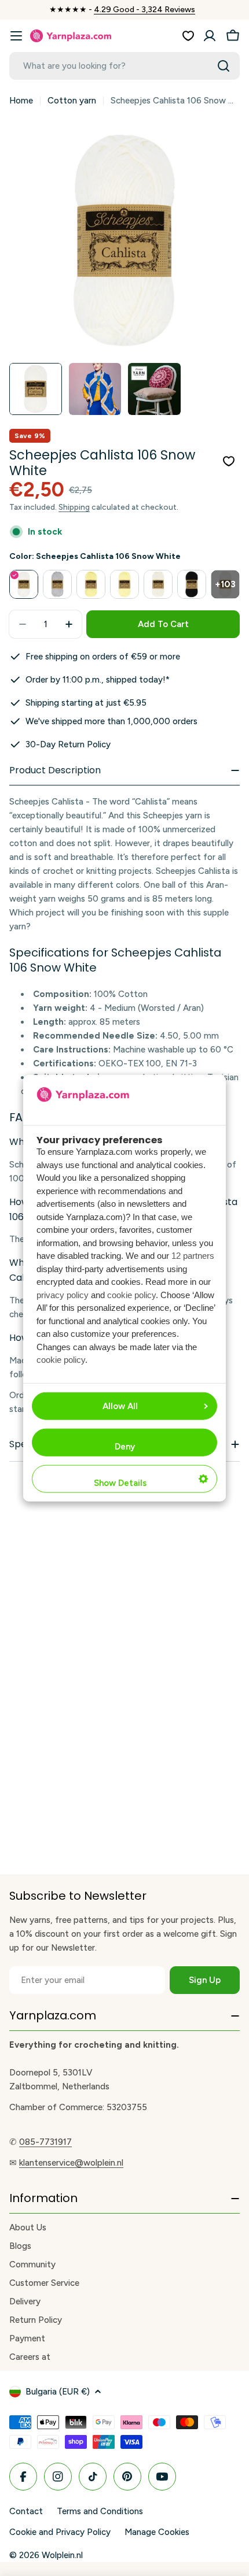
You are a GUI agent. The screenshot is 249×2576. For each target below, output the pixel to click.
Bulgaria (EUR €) (58, 2392)
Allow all (120, 1406)
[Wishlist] (188, 36)
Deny (125, 1447)
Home (21, 101)
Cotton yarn (72, 101)
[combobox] (124, 66)
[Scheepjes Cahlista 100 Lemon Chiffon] (91, 584)
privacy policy (63, 1294)
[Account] (210, 36)
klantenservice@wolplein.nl (71, 2163)
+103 (225, 584)
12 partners (193, 1256)
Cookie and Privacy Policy (60, 2532)
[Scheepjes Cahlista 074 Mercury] (57, 584)
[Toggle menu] (16, 36)
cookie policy (131, 1294)
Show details (120, 1483)
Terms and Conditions (100, 2511)
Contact (26, 2511)
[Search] (224, 66)
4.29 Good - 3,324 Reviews (144, 10)
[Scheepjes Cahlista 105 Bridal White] (158, 584)
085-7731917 (45, 2142)
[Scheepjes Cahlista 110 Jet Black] (192, 584)
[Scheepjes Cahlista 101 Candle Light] (124, 584)
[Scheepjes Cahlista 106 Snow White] (24, 584)
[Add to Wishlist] (229, 461)
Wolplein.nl (62, 2555)
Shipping (74, 507)
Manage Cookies (157, 2532)
